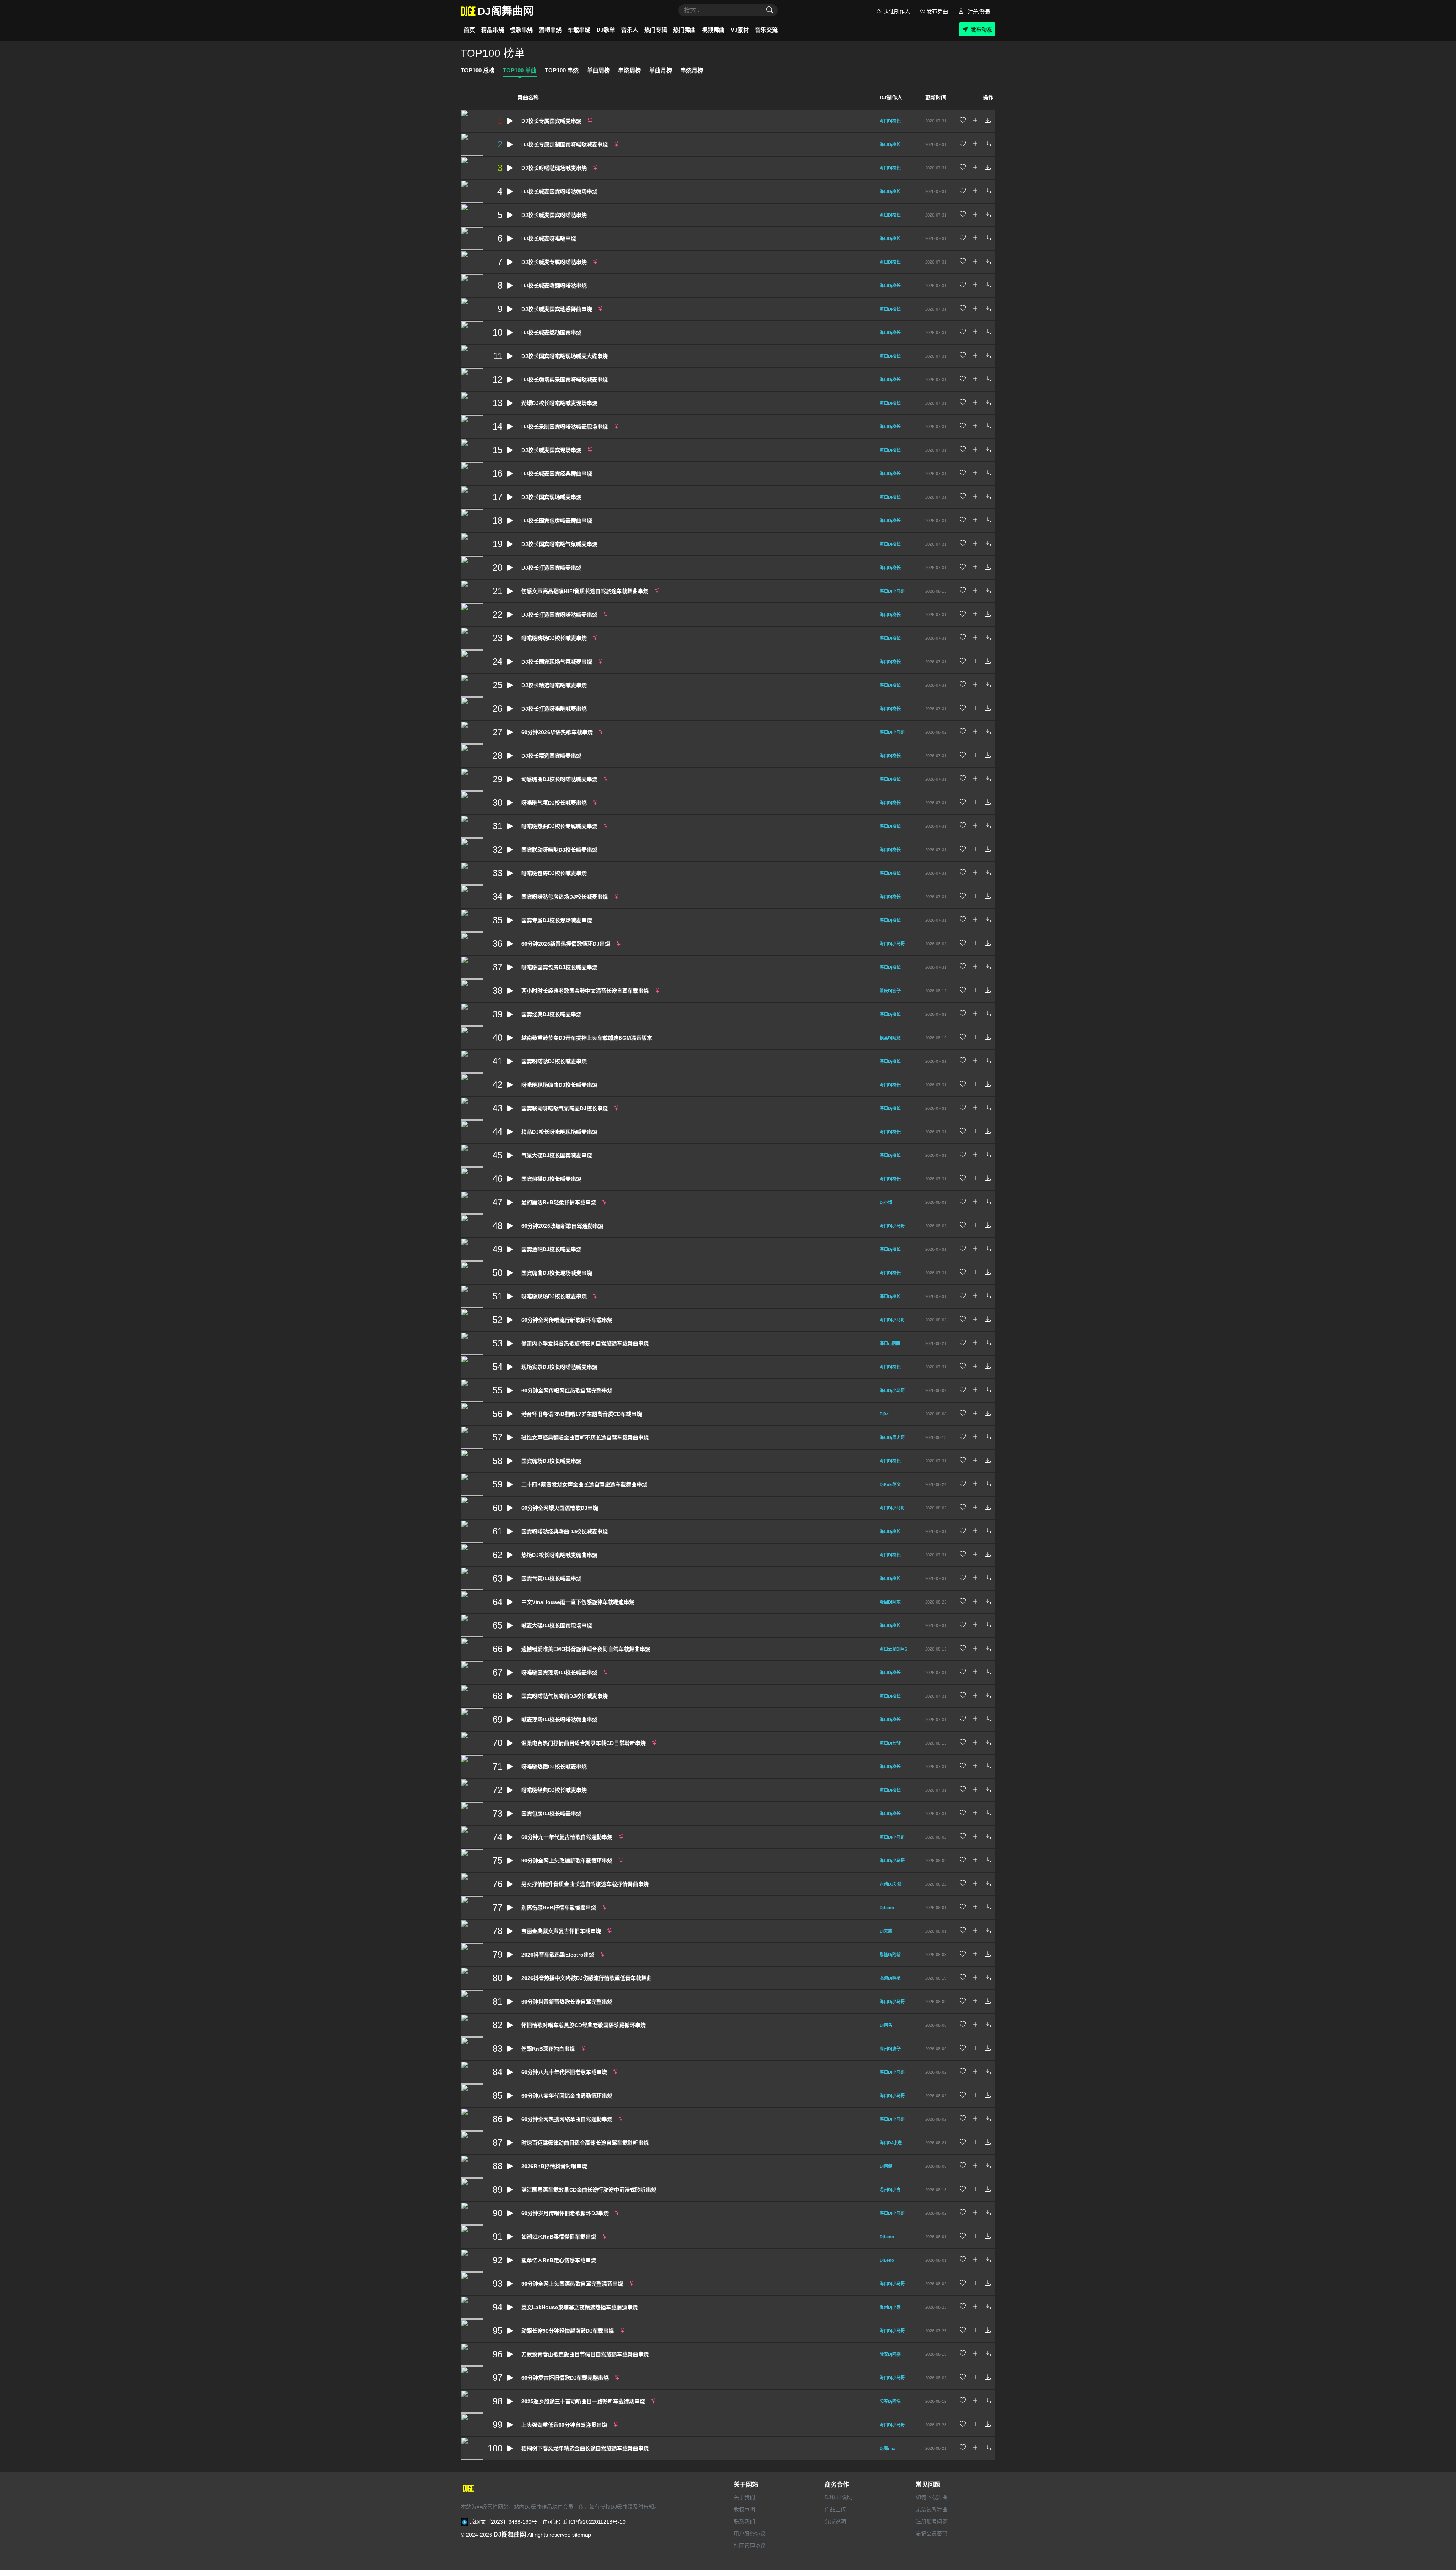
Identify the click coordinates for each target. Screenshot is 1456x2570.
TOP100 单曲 (520, 70)
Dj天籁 (886, 1931)
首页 (469, 30)
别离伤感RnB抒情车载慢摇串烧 (559, 1908)
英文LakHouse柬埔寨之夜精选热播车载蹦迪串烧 (580, 2307)
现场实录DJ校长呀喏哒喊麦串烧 (559, 1367)
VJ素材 (740, 30)
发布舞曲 (937, 11)
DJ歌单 (606, 30)
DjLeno (887, 1908)
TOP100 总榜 (478, 70)
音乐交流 (766, 30)
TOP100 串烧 (562, 70)
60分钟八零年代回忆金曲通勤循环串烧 (567, 2096)
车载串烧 (579, 30)
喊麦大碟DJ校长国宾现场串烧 (557, 1625)
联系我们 (744, 2521)
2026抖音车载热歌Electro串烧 (558, 1955)
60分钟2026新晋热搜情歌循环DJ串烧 (566, 944)
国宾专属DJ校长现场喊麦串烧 (557, 920)
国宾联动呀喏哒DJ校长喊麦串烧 (559, 850)
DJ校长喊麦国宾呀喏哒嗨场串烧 (559, 191)
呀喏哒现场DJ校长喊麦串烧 (554, 1296)
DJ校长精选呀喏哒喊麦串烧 (554, 685)
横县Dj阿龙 (890, 1038)
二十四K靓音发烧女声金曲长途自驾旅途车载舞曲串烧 (584, 1484)
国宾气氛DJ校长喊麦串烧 (551, 1578)
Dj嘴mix (887, 2448)
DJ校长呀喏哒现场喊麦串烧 (554, 168)
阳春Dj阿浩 (890, 2401)
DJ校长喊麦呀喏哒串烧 (549, 238)
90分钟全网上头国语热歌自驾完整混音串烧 (572, 2284)
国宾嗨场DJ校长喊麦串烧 (551, 1461)
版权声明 (744, 2509)
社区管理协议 (750, 2546)
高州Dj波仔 (890, 2049)
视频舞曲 (713, 30)
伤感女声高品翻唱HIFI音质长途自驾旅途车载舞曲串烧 (585, 591)
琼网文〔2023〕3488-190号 (503, 2522)
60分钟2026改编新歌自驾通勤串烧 (562, 1226)
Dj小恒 (886, 1202)
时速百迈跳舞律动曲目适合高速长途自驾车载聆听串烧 (585, 2143)
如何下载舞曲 (932, 2497)
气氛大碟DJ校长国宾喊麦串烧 (557, 1155)
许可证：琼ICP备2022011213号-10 (584, 2522)
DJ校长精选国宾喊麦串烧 (551, 756)
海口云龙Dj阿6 (893, 1649)
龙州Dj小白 (890, 2190)
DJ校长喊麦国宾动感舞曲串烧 (557, 309)
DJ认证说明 (839, 2497)
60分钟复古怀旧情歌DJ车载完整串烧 (565, 2378)
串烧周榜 (629, 70)
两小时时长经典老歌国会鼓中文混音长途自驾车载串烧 (585, 991)
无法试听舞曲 (932, 2509)
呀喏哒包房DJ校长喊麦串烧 (554, 873)
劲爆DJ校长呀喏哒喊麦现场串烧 (559, 403)
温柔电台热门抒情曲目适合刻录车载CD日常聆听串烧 (584, 1743)
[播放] (510, 121)
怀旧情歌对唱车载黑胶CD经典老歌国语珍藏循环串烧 (584, 2025)
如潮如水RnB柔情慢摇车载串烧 (559, 2237)
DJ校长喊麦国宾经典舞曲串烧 (557, 474)
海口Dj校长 (890, 121)
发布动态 (981, 30)
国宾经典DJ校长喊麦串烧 (551, 1014)
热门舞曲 (684, 30)
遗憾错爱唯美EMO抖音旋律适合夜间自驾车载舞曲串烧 (586, 1649)
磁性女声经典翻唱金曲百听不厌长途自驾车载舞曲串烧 (585, 1437)
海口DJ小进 (891, 2143)
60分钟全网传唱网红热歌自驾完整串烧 (567, 1390)
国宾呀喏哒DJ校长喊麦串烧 (554, 1061)
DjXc (884, 1414)
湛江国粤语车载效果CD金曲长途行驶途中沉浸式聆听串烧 (589, 2190)
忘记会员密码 (932, 2534)
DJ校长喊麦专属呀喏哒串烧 (554, 262)
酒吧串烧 (550, 30)
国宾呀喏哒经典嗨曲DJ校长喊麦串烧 (565, 1531)
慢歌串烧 (521, 30)
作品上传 (835, 2509)
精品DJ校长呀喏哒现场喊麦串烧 (559, 1132)
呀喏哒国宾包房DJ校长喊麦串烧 (559, 967)
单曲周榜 (598, 70)
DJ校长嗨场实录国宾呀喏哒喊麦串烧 (565, 380)
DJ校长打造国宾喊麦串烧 (551, 568)
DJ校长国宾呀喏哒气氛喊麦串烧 (559, 544)
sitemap (582, 2535)
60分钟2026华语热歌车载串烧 (557, 732)
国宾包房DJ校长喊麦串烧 (551, 1814)
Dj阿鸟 (886, 2025)
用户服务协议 (750, 2534)
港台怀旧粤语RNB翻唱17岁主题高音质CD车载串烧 (582, 1414)
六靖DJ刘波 (891, 1884)
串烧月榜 (692, 70)
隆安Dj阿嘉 (890, 2354)
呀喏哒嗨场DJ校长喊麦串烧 (554, 638)
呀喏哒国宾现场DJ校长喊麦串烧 (559, 1673)
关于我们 (744, 2497)
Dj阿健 (886, 2166)
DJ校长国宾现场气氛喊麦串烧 (557, 662)
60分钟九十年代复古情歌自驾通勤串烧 (567, 1837)
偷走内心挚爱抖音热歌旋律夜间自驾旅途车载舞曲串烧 (585, 1343)
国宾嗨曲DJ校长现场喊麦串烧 (557, 1273)
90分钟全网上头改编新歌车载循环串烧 (567, 1861)
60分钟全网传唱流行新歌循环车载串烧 (567, 1320)
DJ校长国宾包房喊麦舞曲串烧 (557, 521)
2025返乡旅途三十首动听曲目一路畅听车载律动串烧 (583, 2401)
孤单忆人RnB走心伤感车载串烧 (559, 2260)
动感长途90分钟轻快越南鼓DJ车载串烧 (568, 2331)
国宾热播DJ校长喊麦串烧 (551, 1179)
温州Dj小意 (890, 2307)
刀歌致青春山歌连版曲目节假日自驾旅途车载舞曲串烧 (585, 2354)
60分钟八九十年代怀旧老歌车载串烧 (564, 2072)
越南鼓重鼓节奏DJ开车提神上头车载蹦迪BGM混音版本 (587, 1038)
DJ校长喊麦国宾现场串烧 (551, 450)
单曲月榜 (661, 70)
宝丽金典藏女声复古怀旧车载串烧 (561, 1931)
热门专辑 (656, 30)
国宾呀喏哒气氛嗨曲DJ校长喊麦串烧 (565, 1696)
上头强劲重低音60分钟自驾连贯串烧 (564, 2425)
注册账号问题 (932, 2521)
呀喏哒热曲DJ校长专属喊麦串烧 (559, 826)
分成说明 (835, 2521)
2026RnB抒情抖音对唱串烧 (554, 2166)
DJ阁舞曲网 (510, 2535)
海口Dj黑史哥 (892, 1437)
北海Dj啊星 (890, 1978)
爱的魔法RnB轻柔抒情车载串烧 (559, 1202)
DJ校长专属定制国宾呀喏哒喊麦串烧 (565, 144)
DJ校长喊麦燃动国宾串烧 (551, 333)
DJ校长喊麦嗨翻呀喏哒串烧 (554, 286)
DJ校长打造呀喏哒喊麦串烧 (554, 709)
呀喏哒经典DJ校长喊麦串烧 (554, 1790)
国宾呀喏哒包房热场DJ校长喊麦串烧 (565, 897)
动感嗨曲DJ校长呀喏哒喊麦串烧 (559, 779)
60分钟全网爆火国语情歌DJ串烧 (560, 1508)
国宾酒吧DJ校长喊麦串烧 (551, 1249)
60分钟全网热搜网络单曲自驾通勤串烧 (567, 2119)
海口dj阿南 (890, 1343)
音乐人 (630, 30)
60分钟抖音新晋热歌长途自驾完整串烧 (567, 2002)
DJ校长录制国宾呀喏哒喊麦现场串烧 (565, 427)
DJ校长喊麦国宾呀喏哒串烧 (554, 215)
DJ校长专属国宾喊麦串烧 (551, 121)
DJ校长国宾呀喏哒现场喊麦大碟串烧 (565, 356)
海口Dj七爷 (890, 1743)
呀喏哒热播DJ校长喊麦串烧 (554, 1767)
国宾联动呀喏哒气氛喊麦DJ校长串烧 (565, 1108)
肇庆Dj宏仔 (890, 991)
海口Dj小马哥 (892, 591)
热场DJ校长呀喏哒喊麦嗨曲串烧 (559, 1555)
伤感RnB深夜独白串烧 (548, 2049)
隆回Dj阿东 (890, 1602)
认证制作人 (896, 11)
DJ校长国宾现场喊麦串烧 (551, 497)
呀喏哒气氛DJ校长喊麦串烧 (554, 803)
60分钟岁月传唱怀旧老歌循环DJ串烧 (565, 2213)
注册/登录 (978, 12)
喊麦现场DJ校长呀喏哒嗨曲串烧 (559, 1720)
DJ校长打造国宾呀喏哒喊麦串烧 (559, 615)
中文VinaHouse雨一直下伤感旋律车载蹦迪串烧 (578, 1602)
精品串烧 (493, 30)
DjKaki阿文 (890, 1484)
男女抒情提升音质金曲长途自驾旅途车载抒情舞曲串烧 (585, 1884)
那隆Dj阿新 (890, 1955)
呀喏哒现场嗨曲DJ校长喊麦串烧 (559, 1085)
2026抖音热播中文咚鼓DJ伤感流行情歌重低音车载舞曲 (587, 1978)
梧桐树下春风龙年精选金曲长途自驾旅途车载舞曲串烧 (585, 2448)
